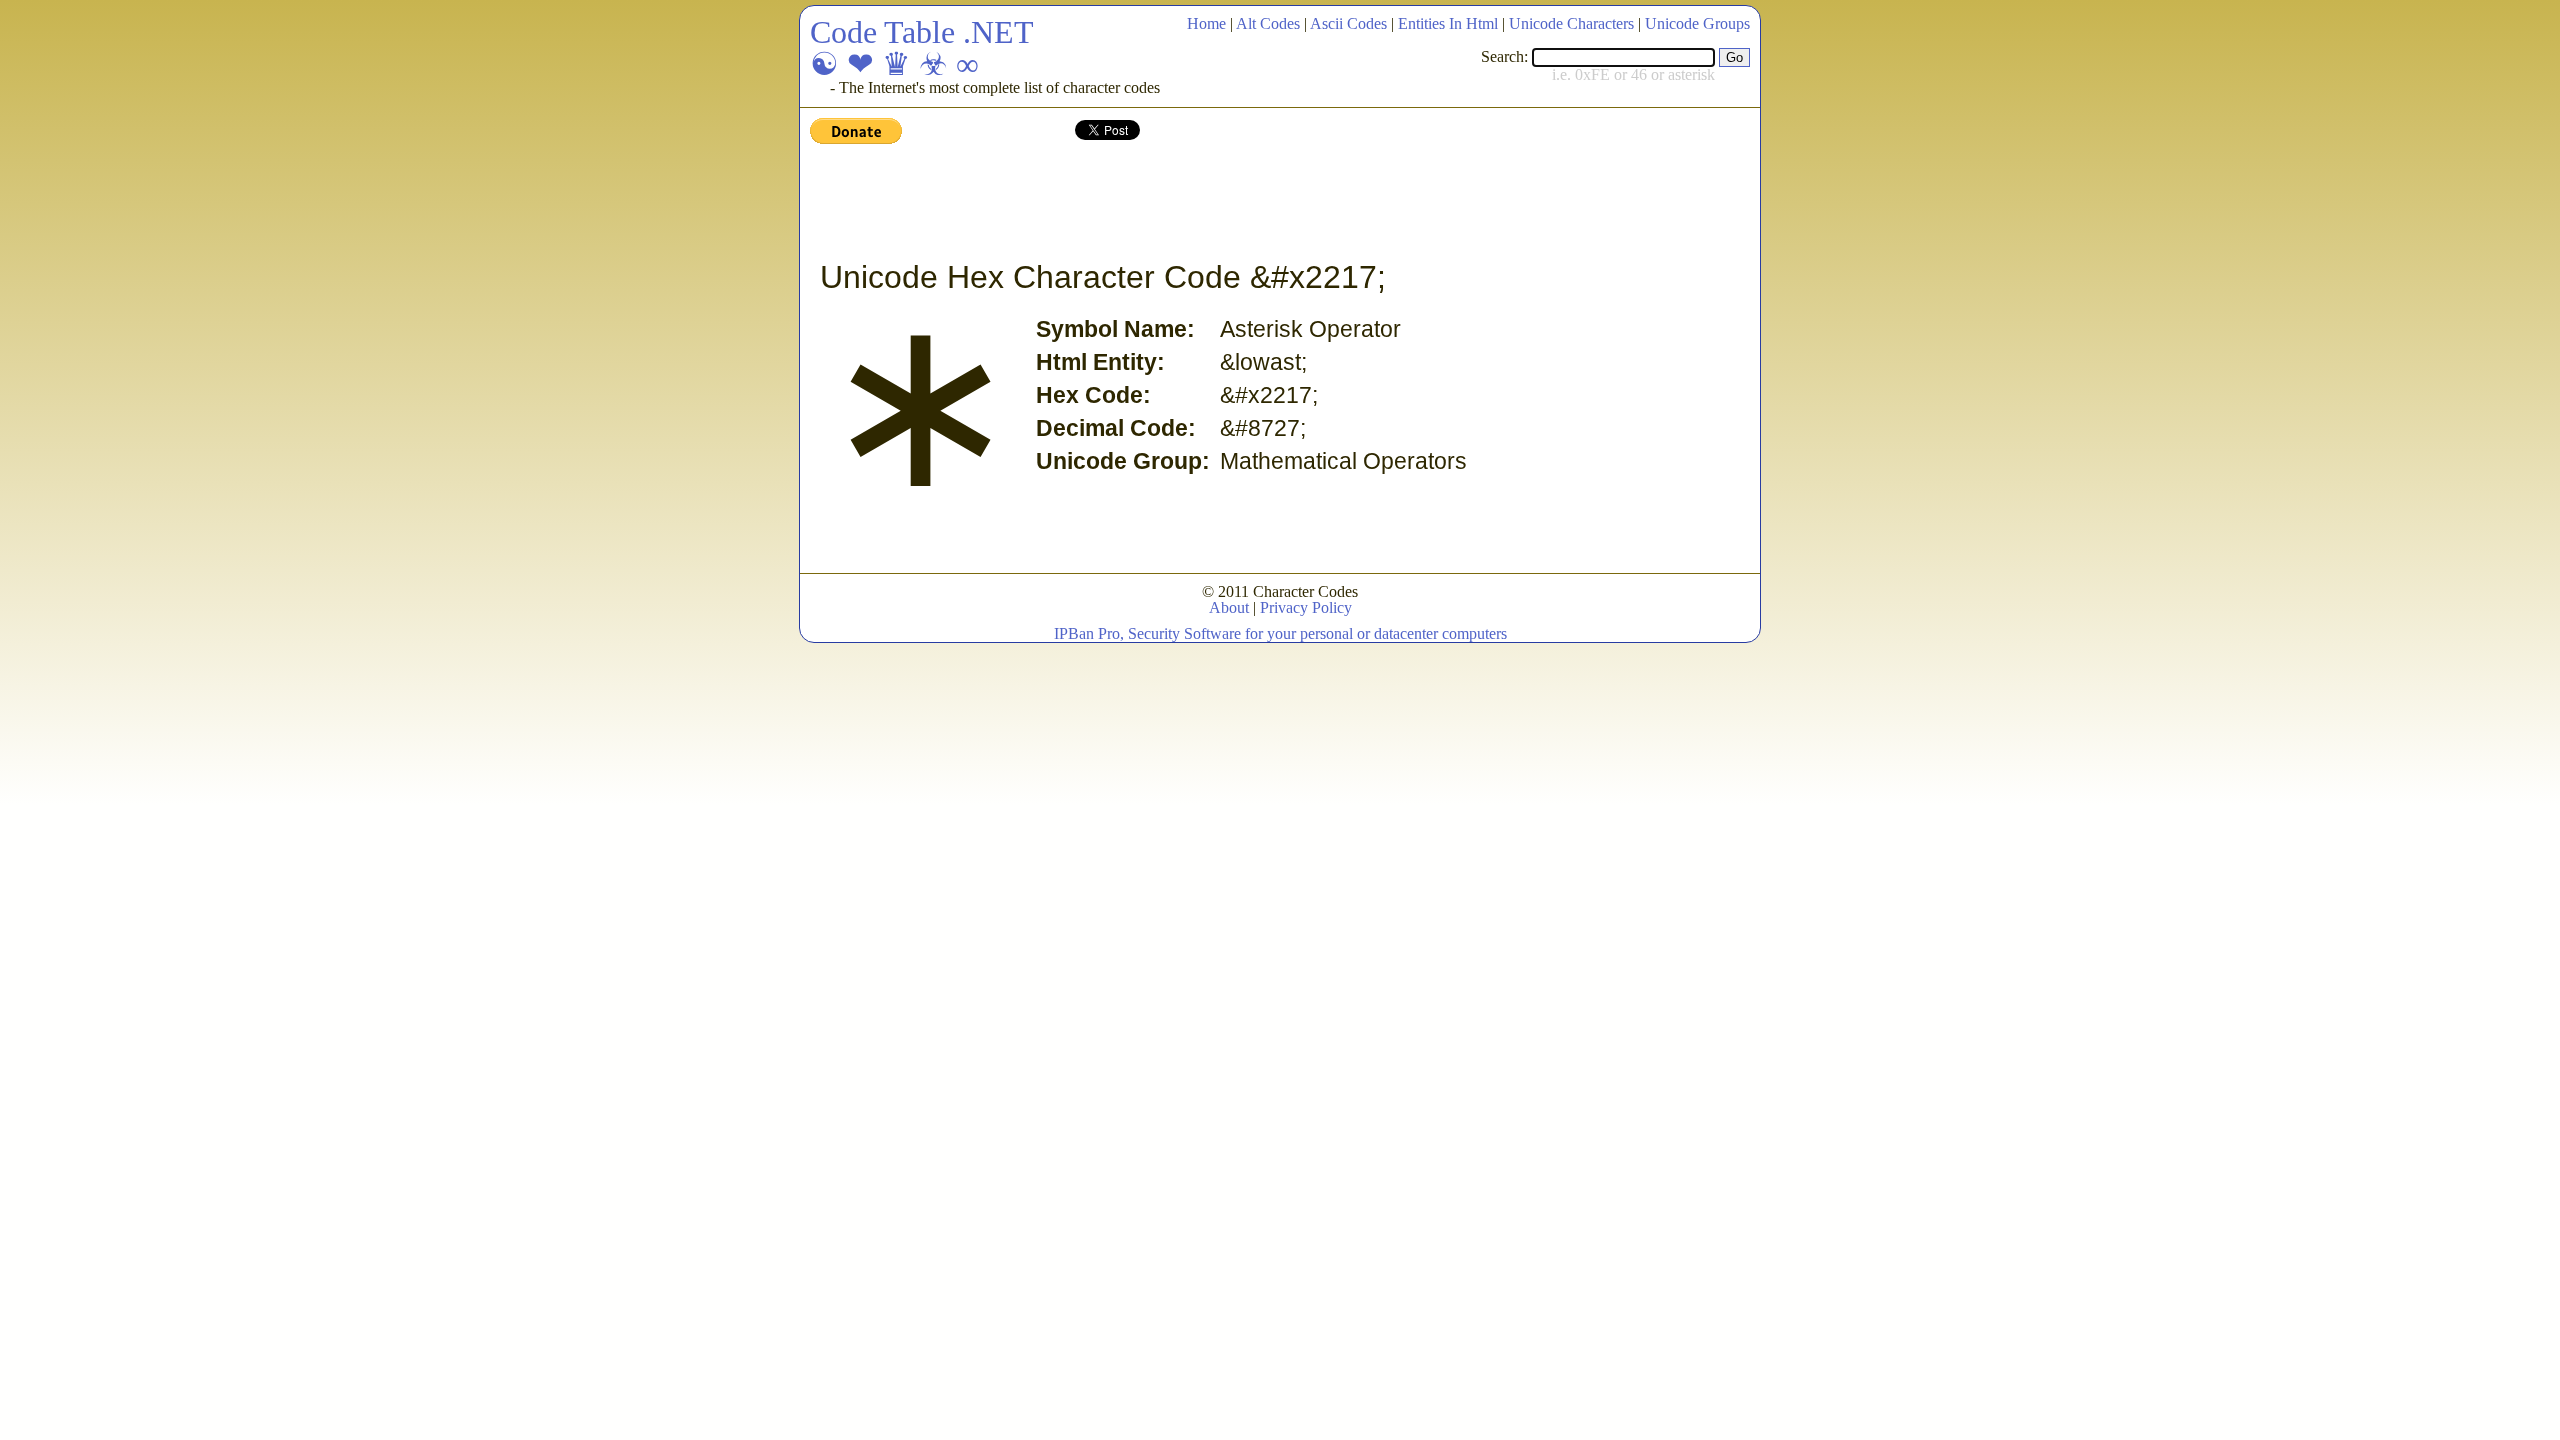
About (1229, 607)
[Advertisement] (1174, 203)
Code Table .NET (922, 32)
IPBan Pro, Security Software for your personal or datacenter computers (1280, 633)
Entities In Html (1448, 23)
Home (1206, 23)
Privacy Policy (1306, 607)
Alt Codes (1268, 23)
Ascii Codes (1348, 23)
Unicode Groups (1697, 23)
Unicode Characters (1571, 23)
